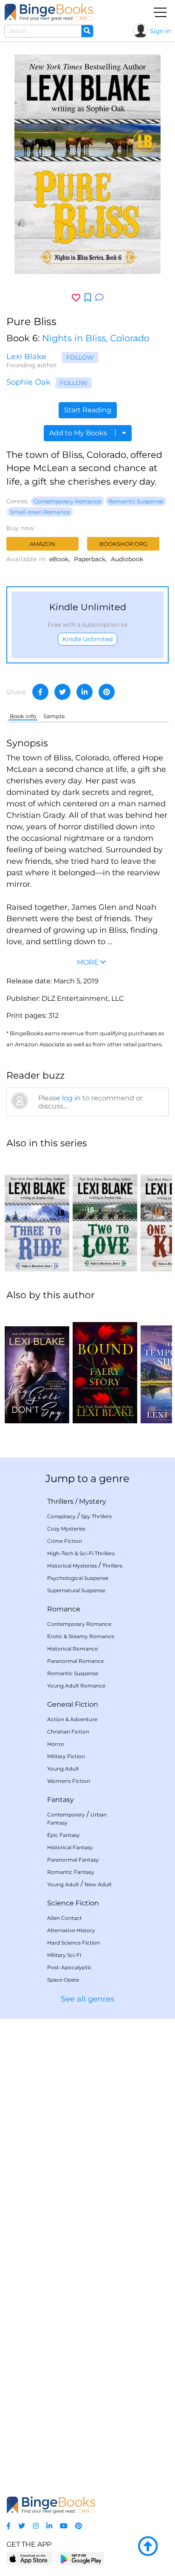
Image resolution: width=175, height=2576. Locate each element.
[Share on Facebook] (40, 692)
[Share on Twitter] (62, 692)
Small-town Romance (40, 512)
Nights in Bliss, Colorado (96, 338)
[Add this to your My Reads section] (88, 298)
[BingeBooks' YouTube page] (64, 2526)
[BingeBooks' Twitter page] (22, 2526)
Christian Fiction (68, 1732)
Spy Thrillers (96, 1516)
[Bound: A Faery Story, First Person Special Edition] (105, 1366)
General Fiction (73, 1704)
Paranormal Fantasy (73, 1860)
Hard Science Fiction (73, 1943)
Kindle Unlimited (87, 639)
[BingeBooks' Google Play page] (81, 2558)
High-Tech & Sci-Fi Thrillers (81, 1553)
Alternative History (71, 1930)
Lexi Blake (26, 357)
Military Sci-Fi (64, 1955)
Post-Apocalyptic (69, 1967)
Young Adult (63, 1769)
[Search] (87, 31)
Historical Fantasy (70, 1847)
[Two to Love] (105, 1214)
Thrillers (60, 1501)
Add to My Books (79, 433)
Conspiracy (61, 1516)
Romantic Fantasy (71, 1872)
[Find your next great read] (49, 12)
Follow (80, 357)
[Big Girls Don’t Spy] (37, 1366)
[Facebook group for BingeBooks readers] (8, 2526)
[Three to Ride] (37, 1214)
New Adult (98, 1884)
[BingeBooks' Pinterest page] (79, 2526)
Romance (64, 1609)
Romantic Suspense (136, 501)
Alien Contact (65, 1918)
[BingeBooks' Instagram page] (36, 2526)
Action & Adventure (72, 1719)
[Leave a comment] (99, 298)
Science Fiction (73, 1903)
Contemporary (66, 1815)
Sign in (160, 31)
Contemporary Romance (68, 501)
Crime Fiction (65, 1541)
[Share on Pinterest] (107, 692)
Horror (56, 1744)
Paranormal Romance (75, 1661)
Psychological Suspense (78, 1578)
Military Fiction (66, 1756)
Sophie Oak (28, 382)
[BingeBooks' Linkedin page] (49, 2526)
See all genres (87, 1999)
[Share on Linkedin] (85, 692)
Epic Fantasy (64, 1835)
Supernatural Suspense (76, 1590)
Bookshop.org (123, 544)
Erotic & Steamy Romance (81, 1636)
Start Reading (88, 410)
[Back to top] (148, 2547)
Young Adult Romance (76, 1686)
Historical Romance (72, 1649)
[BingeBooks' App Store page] (30, 2559)
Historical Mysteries (72, 1566)
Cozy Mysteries (66, 1529)
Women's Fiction (69, 1781)
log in (71, 1098)
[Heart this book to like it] (76, 298)
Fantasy (61, 1800)
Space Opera (63, 1980)
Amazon (42, 544)
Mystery (93, 1501)
